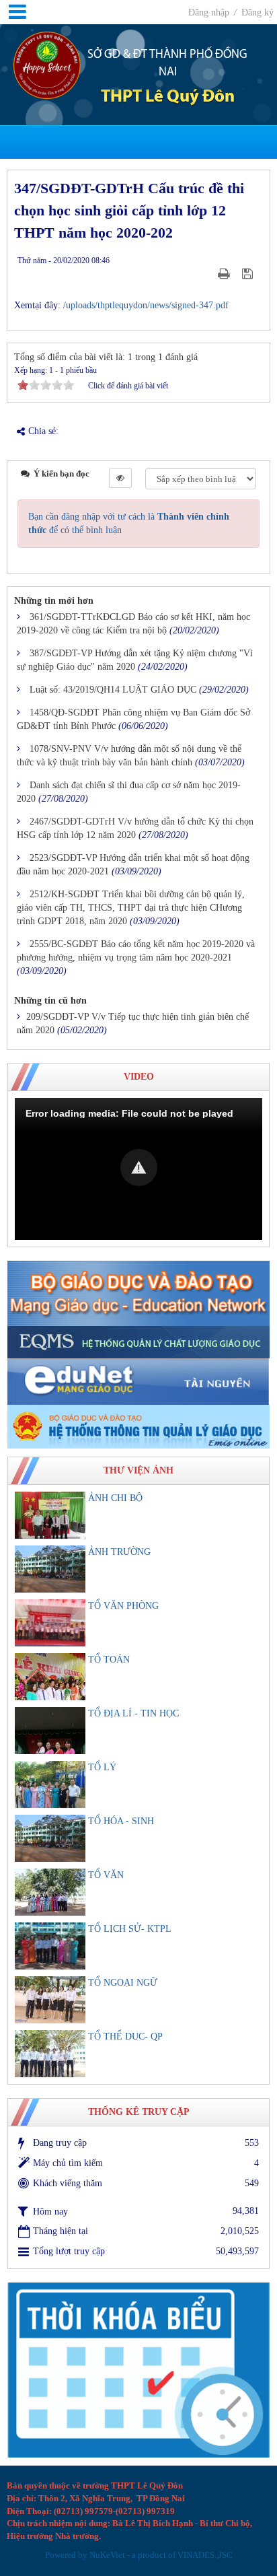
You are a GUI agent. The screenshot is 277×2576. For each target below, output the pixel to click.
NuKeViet (107, 2555)
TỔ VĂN (106, 1875)
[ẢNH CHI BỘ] (50, 1515)
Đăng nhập (210, 12)
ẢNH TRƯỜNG (119, 1552)
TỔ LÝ (102, 1767)
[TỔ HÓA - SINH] (50, 1838)
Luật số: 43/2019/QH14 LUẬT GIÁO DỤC (113, 690)
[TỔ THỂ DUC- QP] (50, 2054)
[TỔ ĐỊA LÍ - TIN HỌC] (50, 1731)
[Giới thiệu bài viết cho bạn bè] (207, 274)
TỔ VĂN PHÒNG (123, 1606)
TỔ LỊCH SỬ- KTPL (130, 1929)
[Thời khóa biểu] (138, 2370)
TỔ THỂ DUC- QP (125, 2037)
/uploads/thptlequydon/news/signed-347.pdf (146, 305)
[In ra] (225, 274)
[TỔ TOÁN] (50, 1677)
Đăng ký (258, 12)
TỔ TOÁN (109, 1660)
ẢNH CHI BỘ (115, 1498)
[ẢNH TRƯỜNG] (50, 1569)
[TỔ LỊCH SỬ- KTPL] (50, 1946)
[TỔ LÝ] (50, 1784)
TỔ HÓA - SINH (121, 1821)
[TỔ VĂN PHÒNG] (50, 1623)
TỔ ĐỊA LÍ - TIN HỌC (133, 1713)
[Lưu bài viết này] (249, 274)
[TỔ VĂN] (50, 1892)
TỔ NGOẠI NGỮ (123, 1983)
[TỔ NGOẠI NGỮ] (50, 2000)
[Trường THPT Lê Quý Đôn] (47, 64)
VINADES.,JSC (205, 2555)
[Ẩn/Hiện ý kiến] (120, 478)
